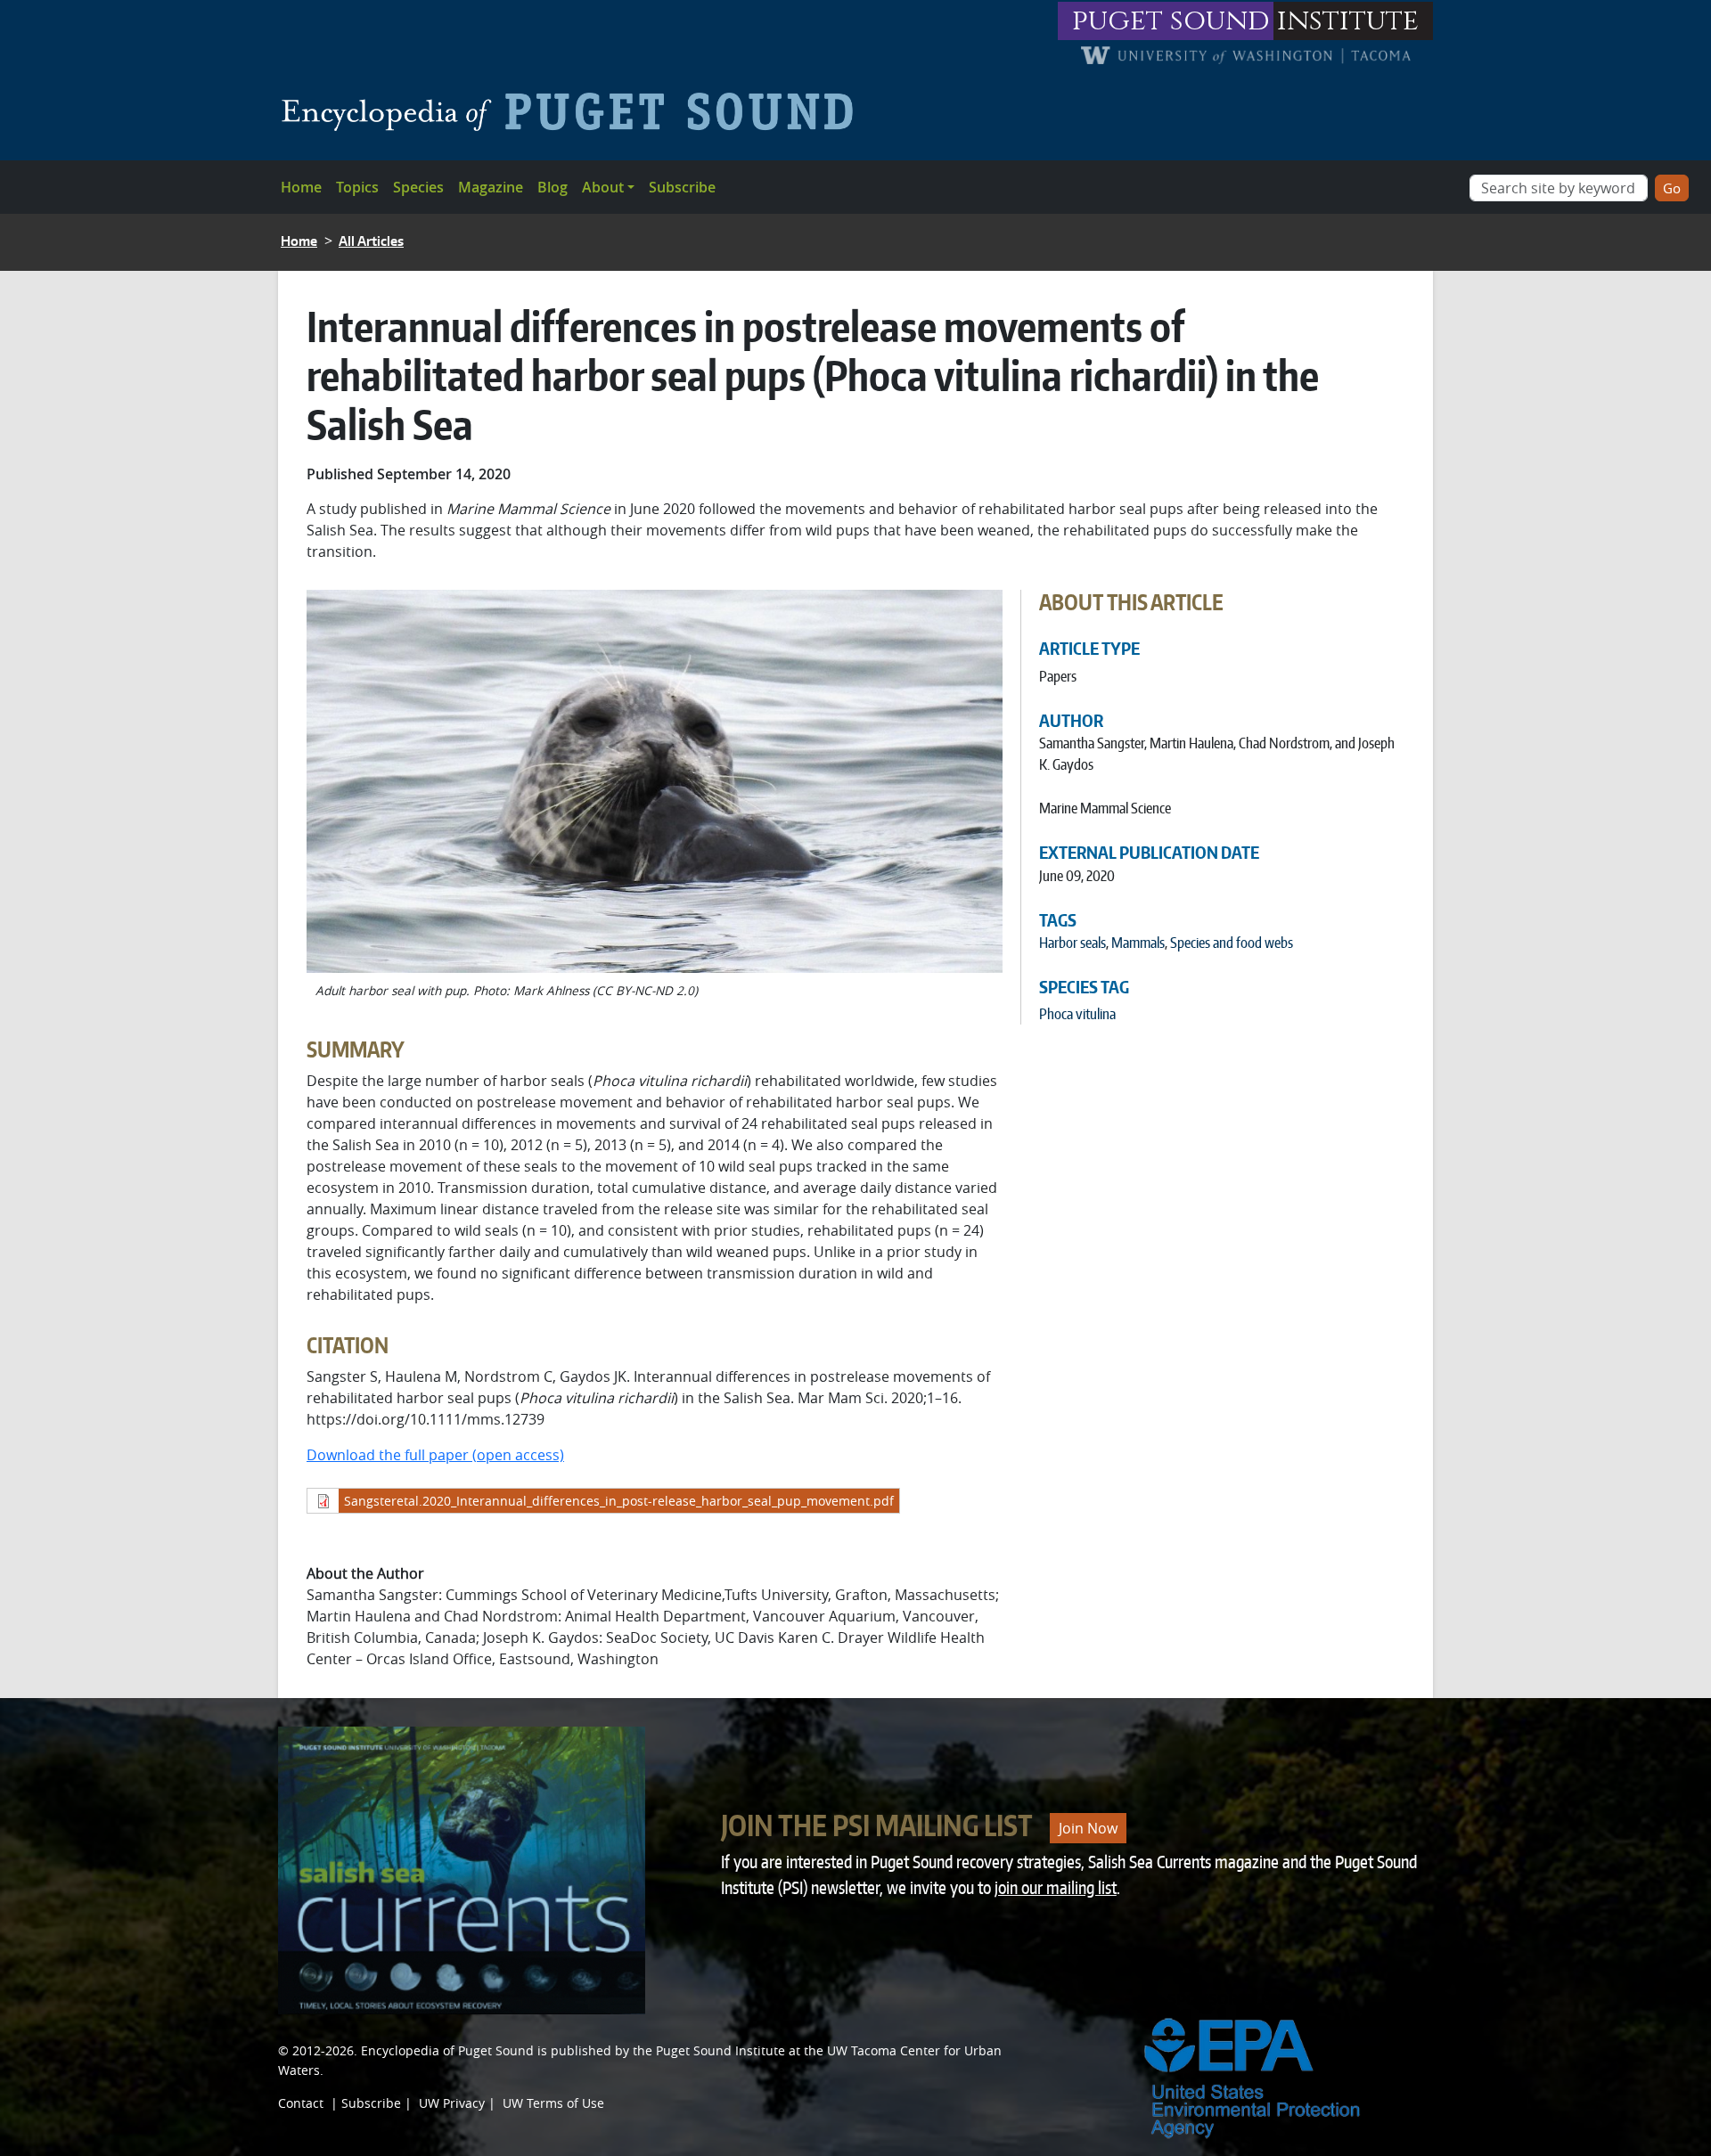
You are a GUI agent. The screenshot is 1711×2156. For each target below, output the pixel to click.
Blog (553, 187)
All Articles (371, 241)
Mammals (1138, 943)
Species (418, 187)
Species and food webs (1232, 943)
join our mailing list (1056, 1887)
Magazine (491, 187)
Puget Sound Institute (720, 2050)
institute (1348, 21)
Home (301, 187)
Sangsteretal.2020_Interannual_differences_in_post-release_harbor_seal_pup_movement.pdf (619, 1501)
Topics (357, 187)
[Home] (574, 111)
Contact (301, 2103)
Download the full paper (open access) (435, 1455)
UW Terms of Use (553, 2103)
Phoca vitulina (1077, 1014)
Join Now (1088, 1828)
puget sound (1171, 21)
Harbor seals (1072, 943)
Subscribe (682, 187)
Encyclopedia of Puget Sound (447, 2050)
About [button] (603, 187)
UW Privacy (452, 2103)
